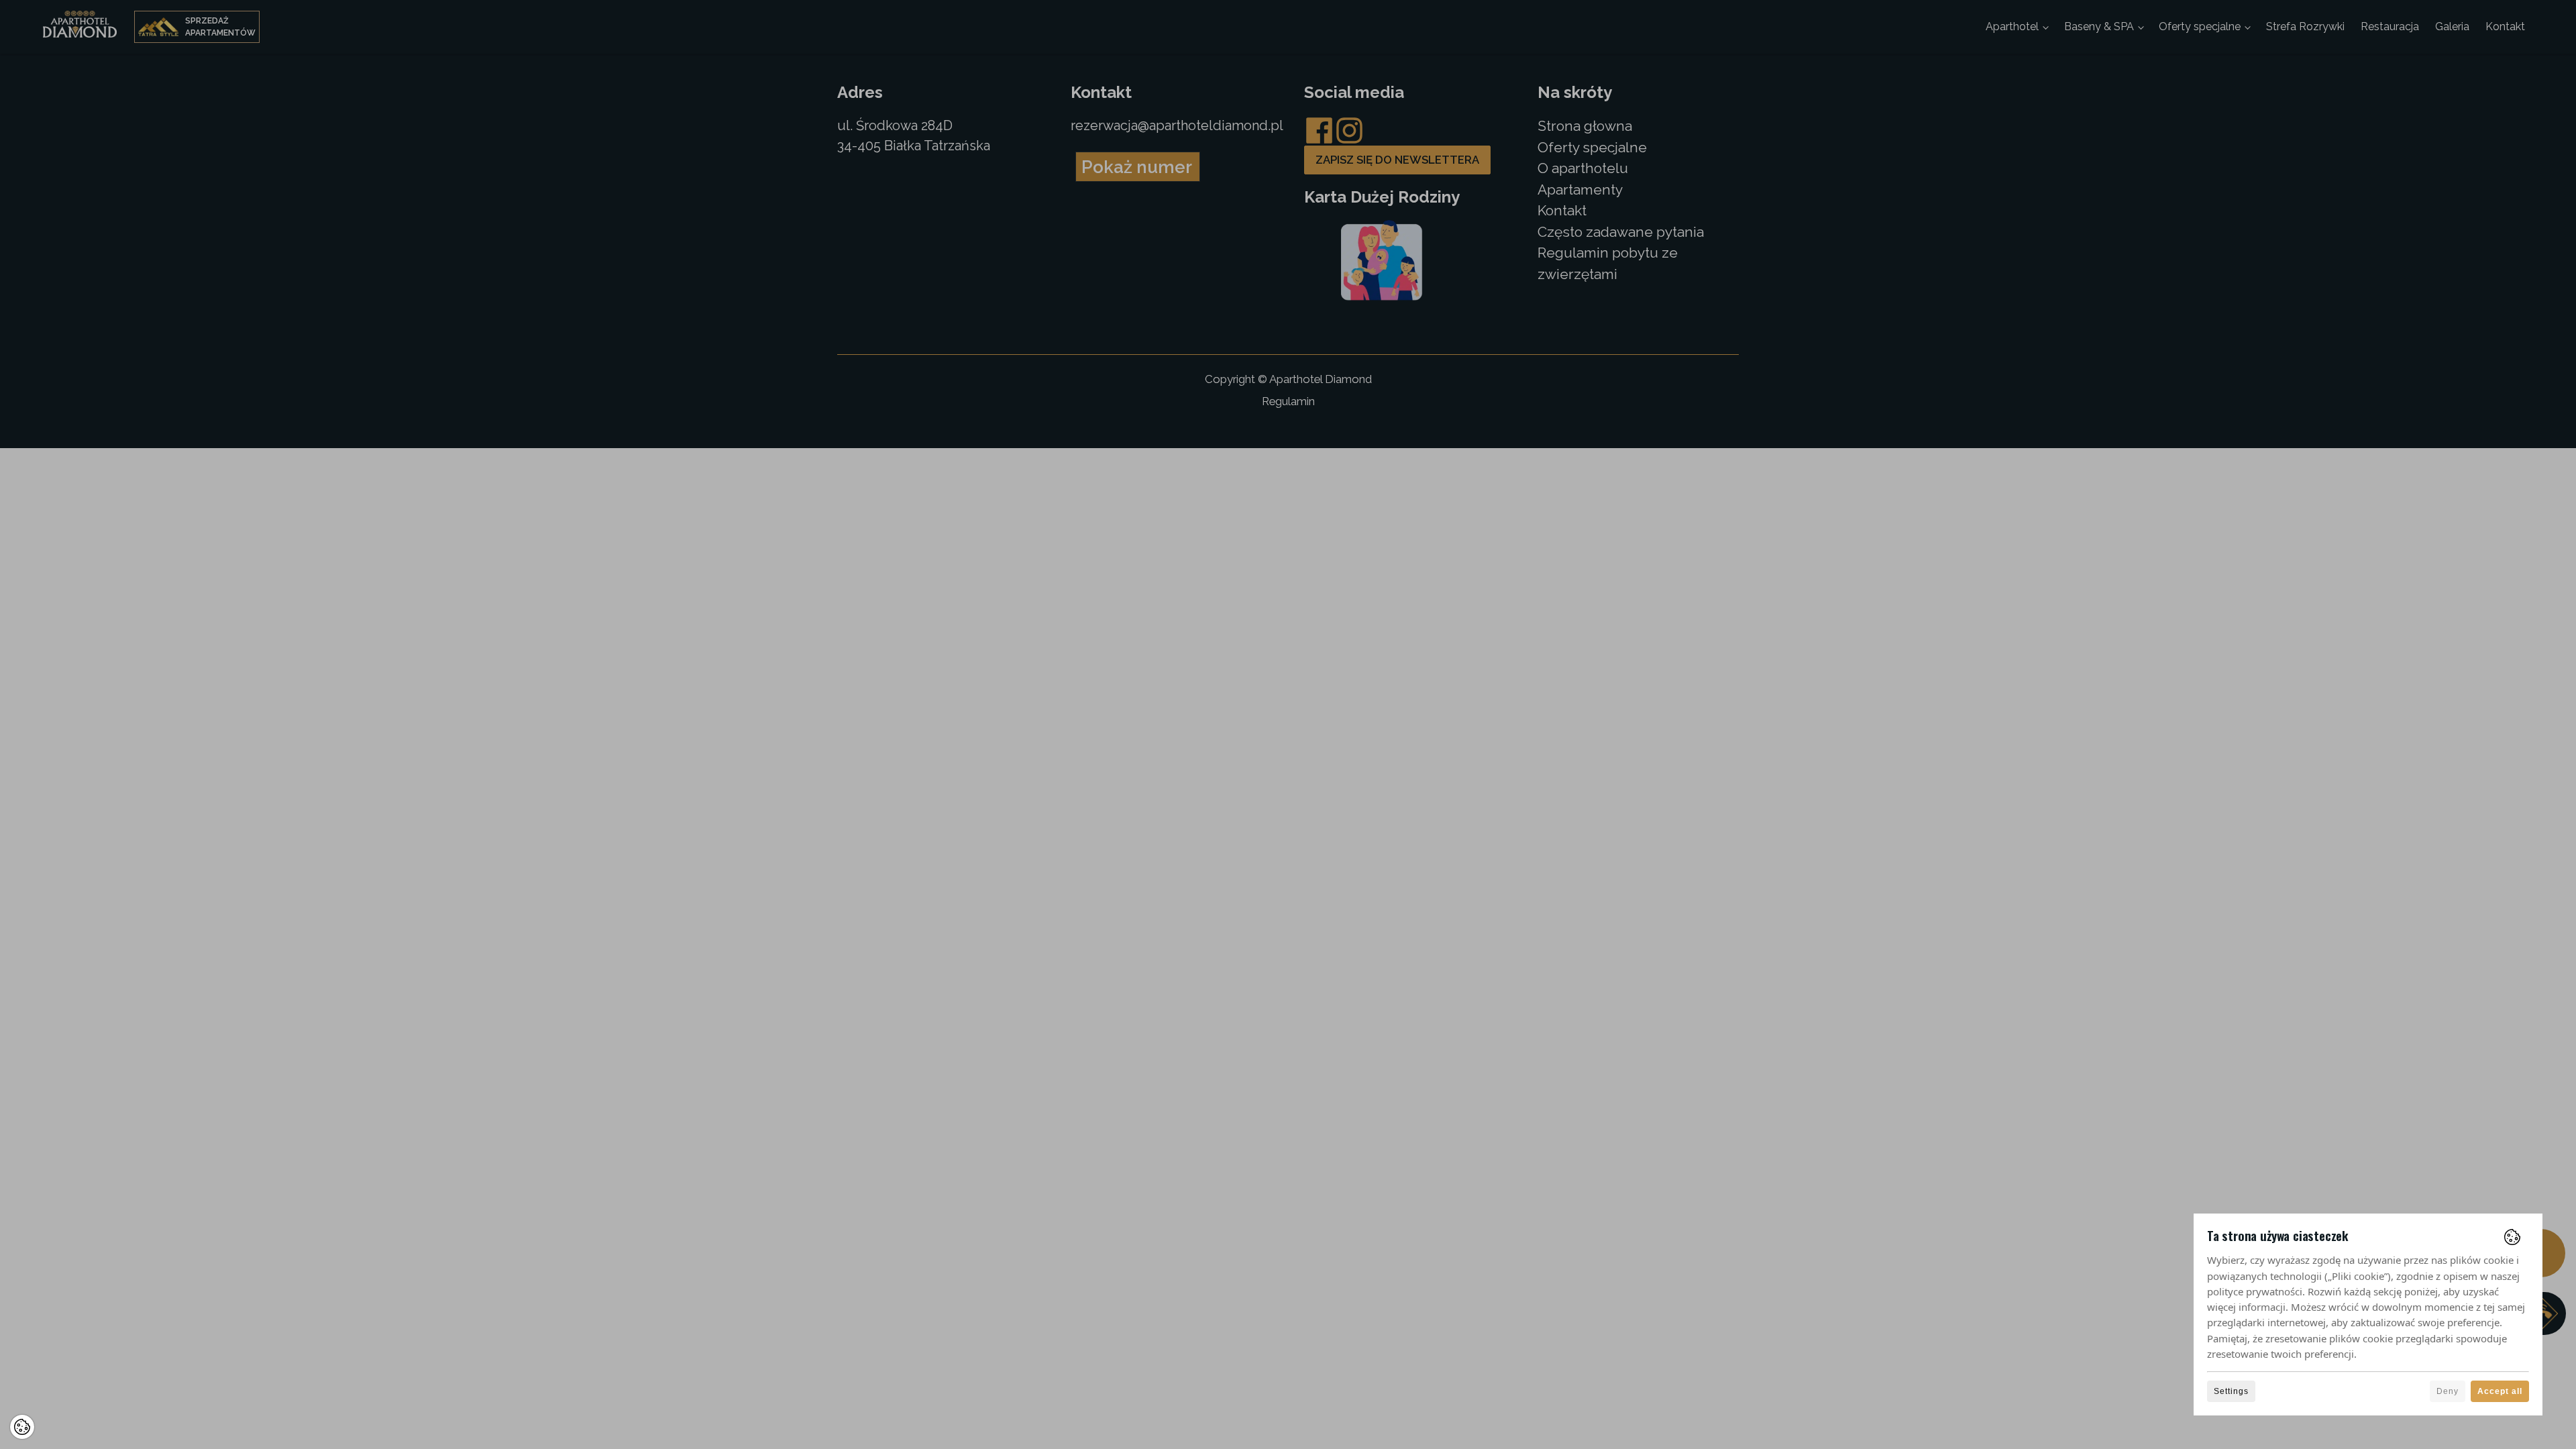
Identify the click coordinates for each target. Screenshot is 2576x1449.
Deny (2448, 1391)
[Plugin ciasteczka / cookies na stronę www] (2512, 1237)
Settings (2231, 1391)
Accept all (2500, 1391)
